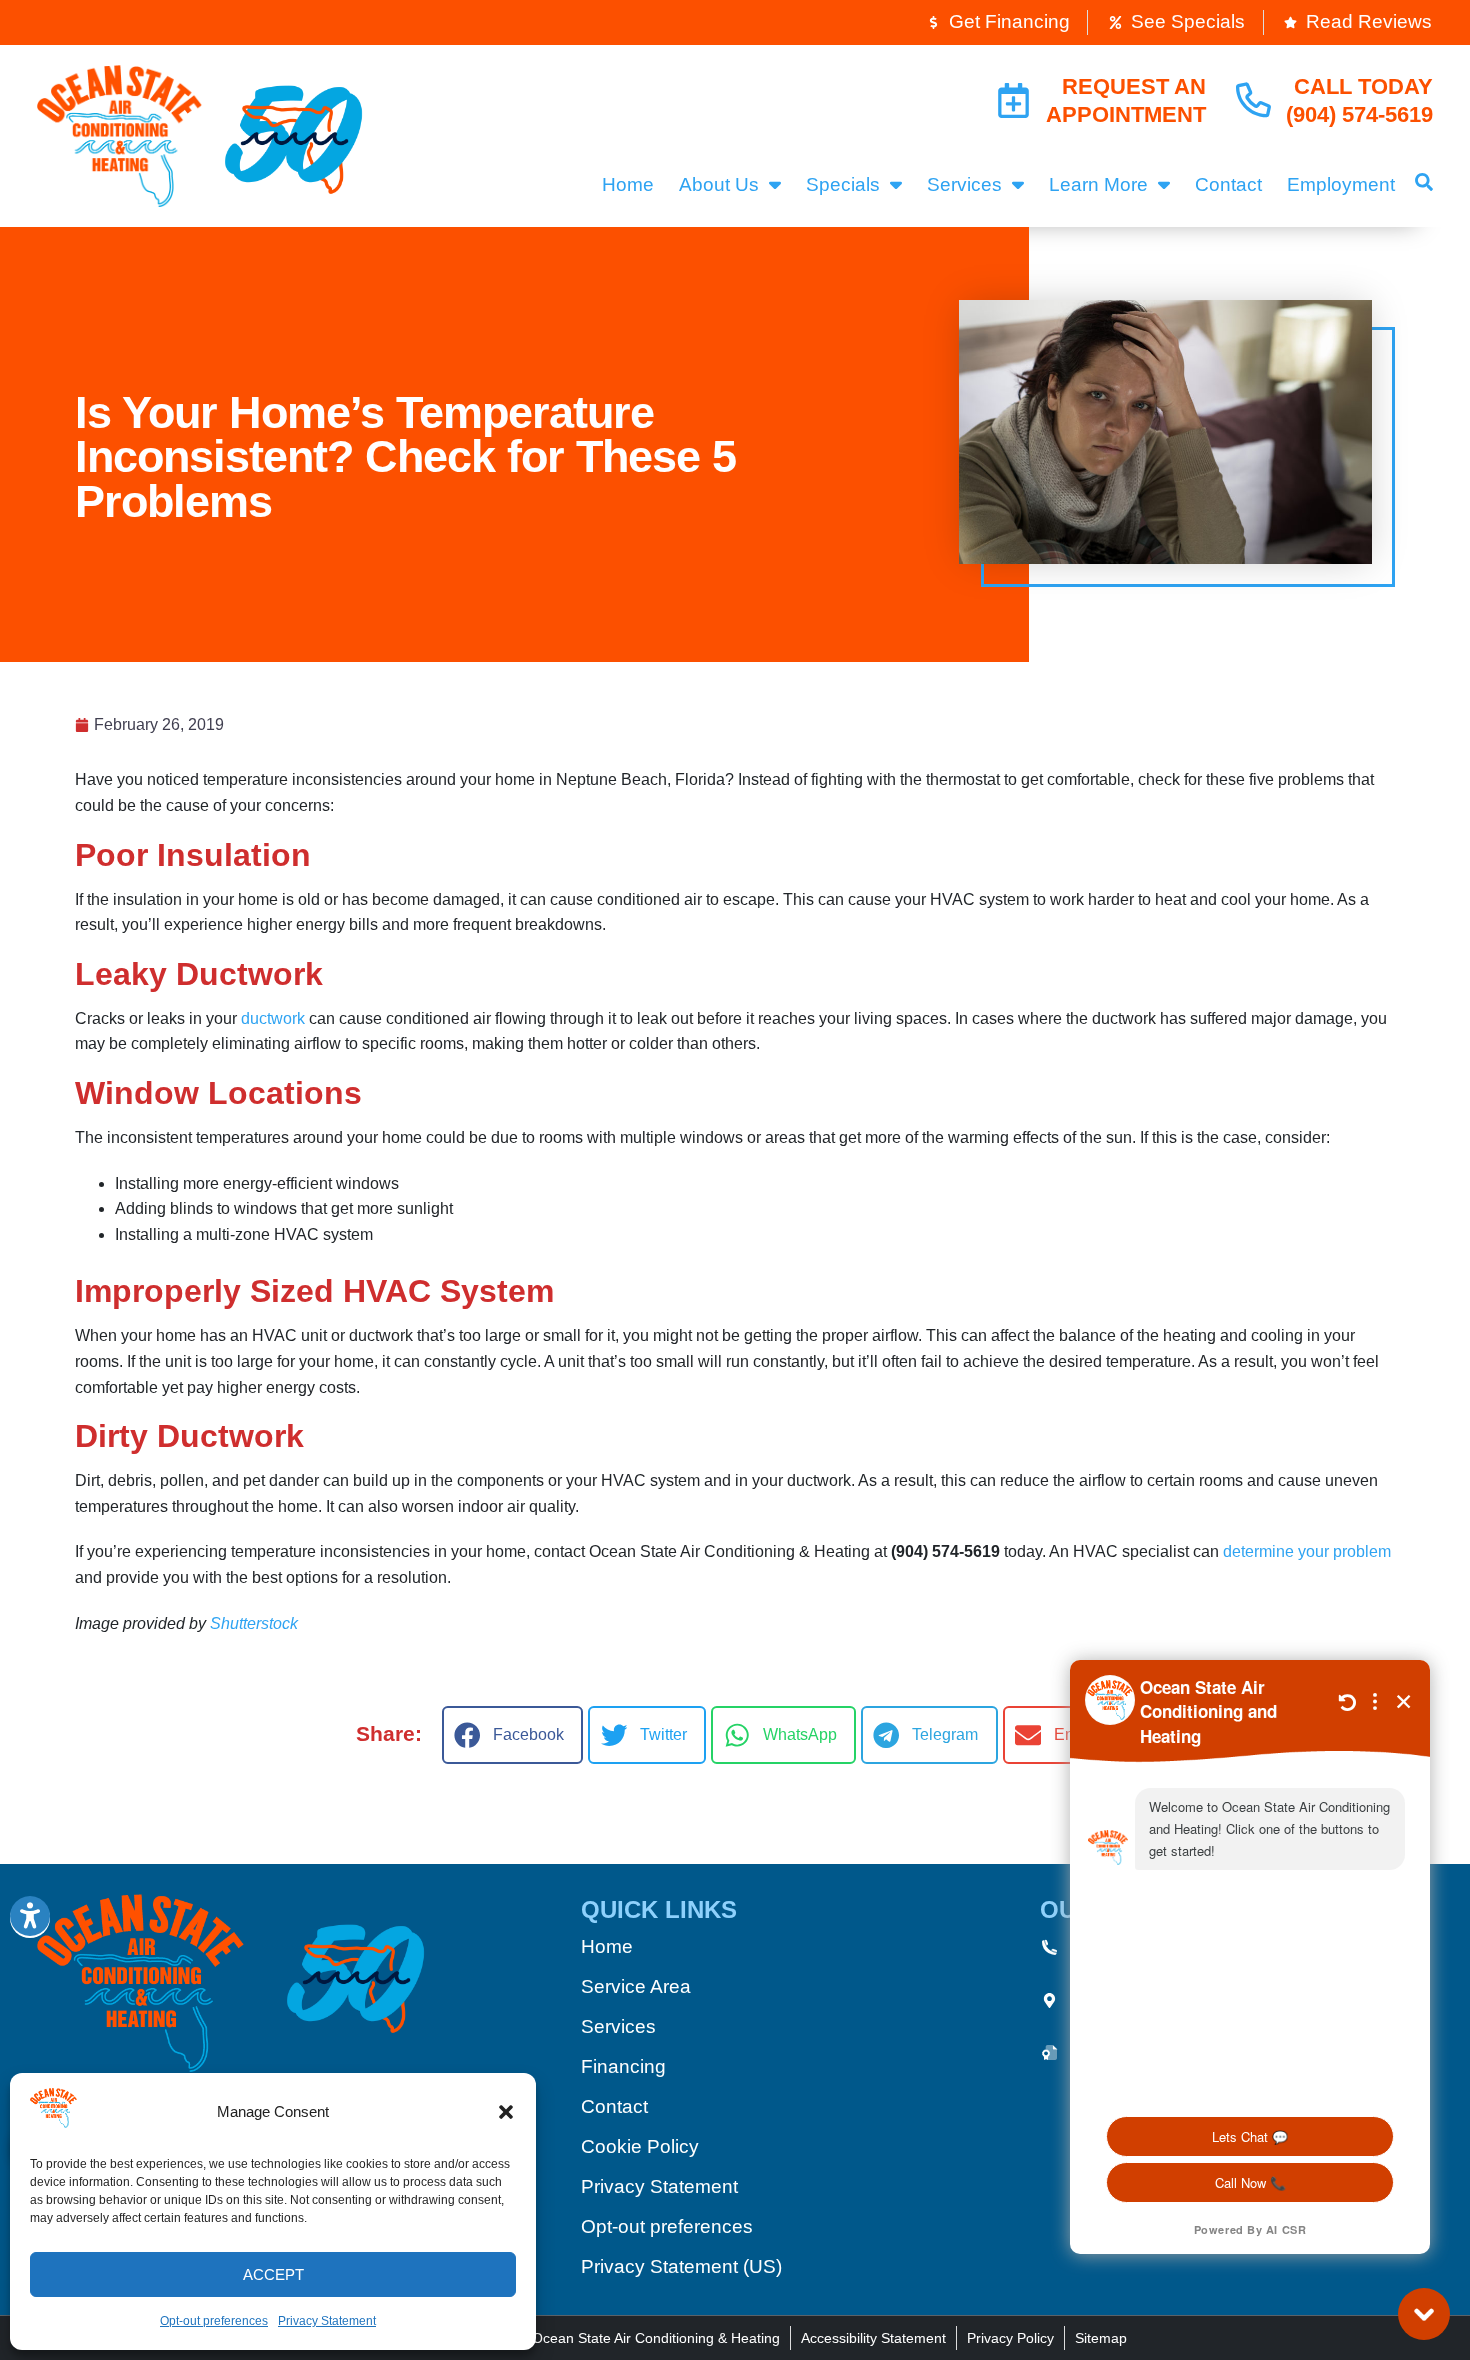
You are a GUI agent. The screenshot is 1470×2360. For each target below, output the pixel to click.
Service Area (636, 1986)
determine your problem (1307, 1551)
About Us (719, 184)
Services (964, 184)
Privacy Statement (327, 2321)
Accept (273, 2274)
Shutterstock (254, 1623)
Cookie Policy (640, 2146)
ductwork (273, 1018)
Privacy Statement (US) (681, 2266)
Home (628, 184)
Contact (1228, 184)
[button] (506, 2112)
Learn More (1098, 184)
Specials (843, 184)
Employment (1341, 184)
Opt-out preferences (214, 2321)
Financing (623, 2066)
